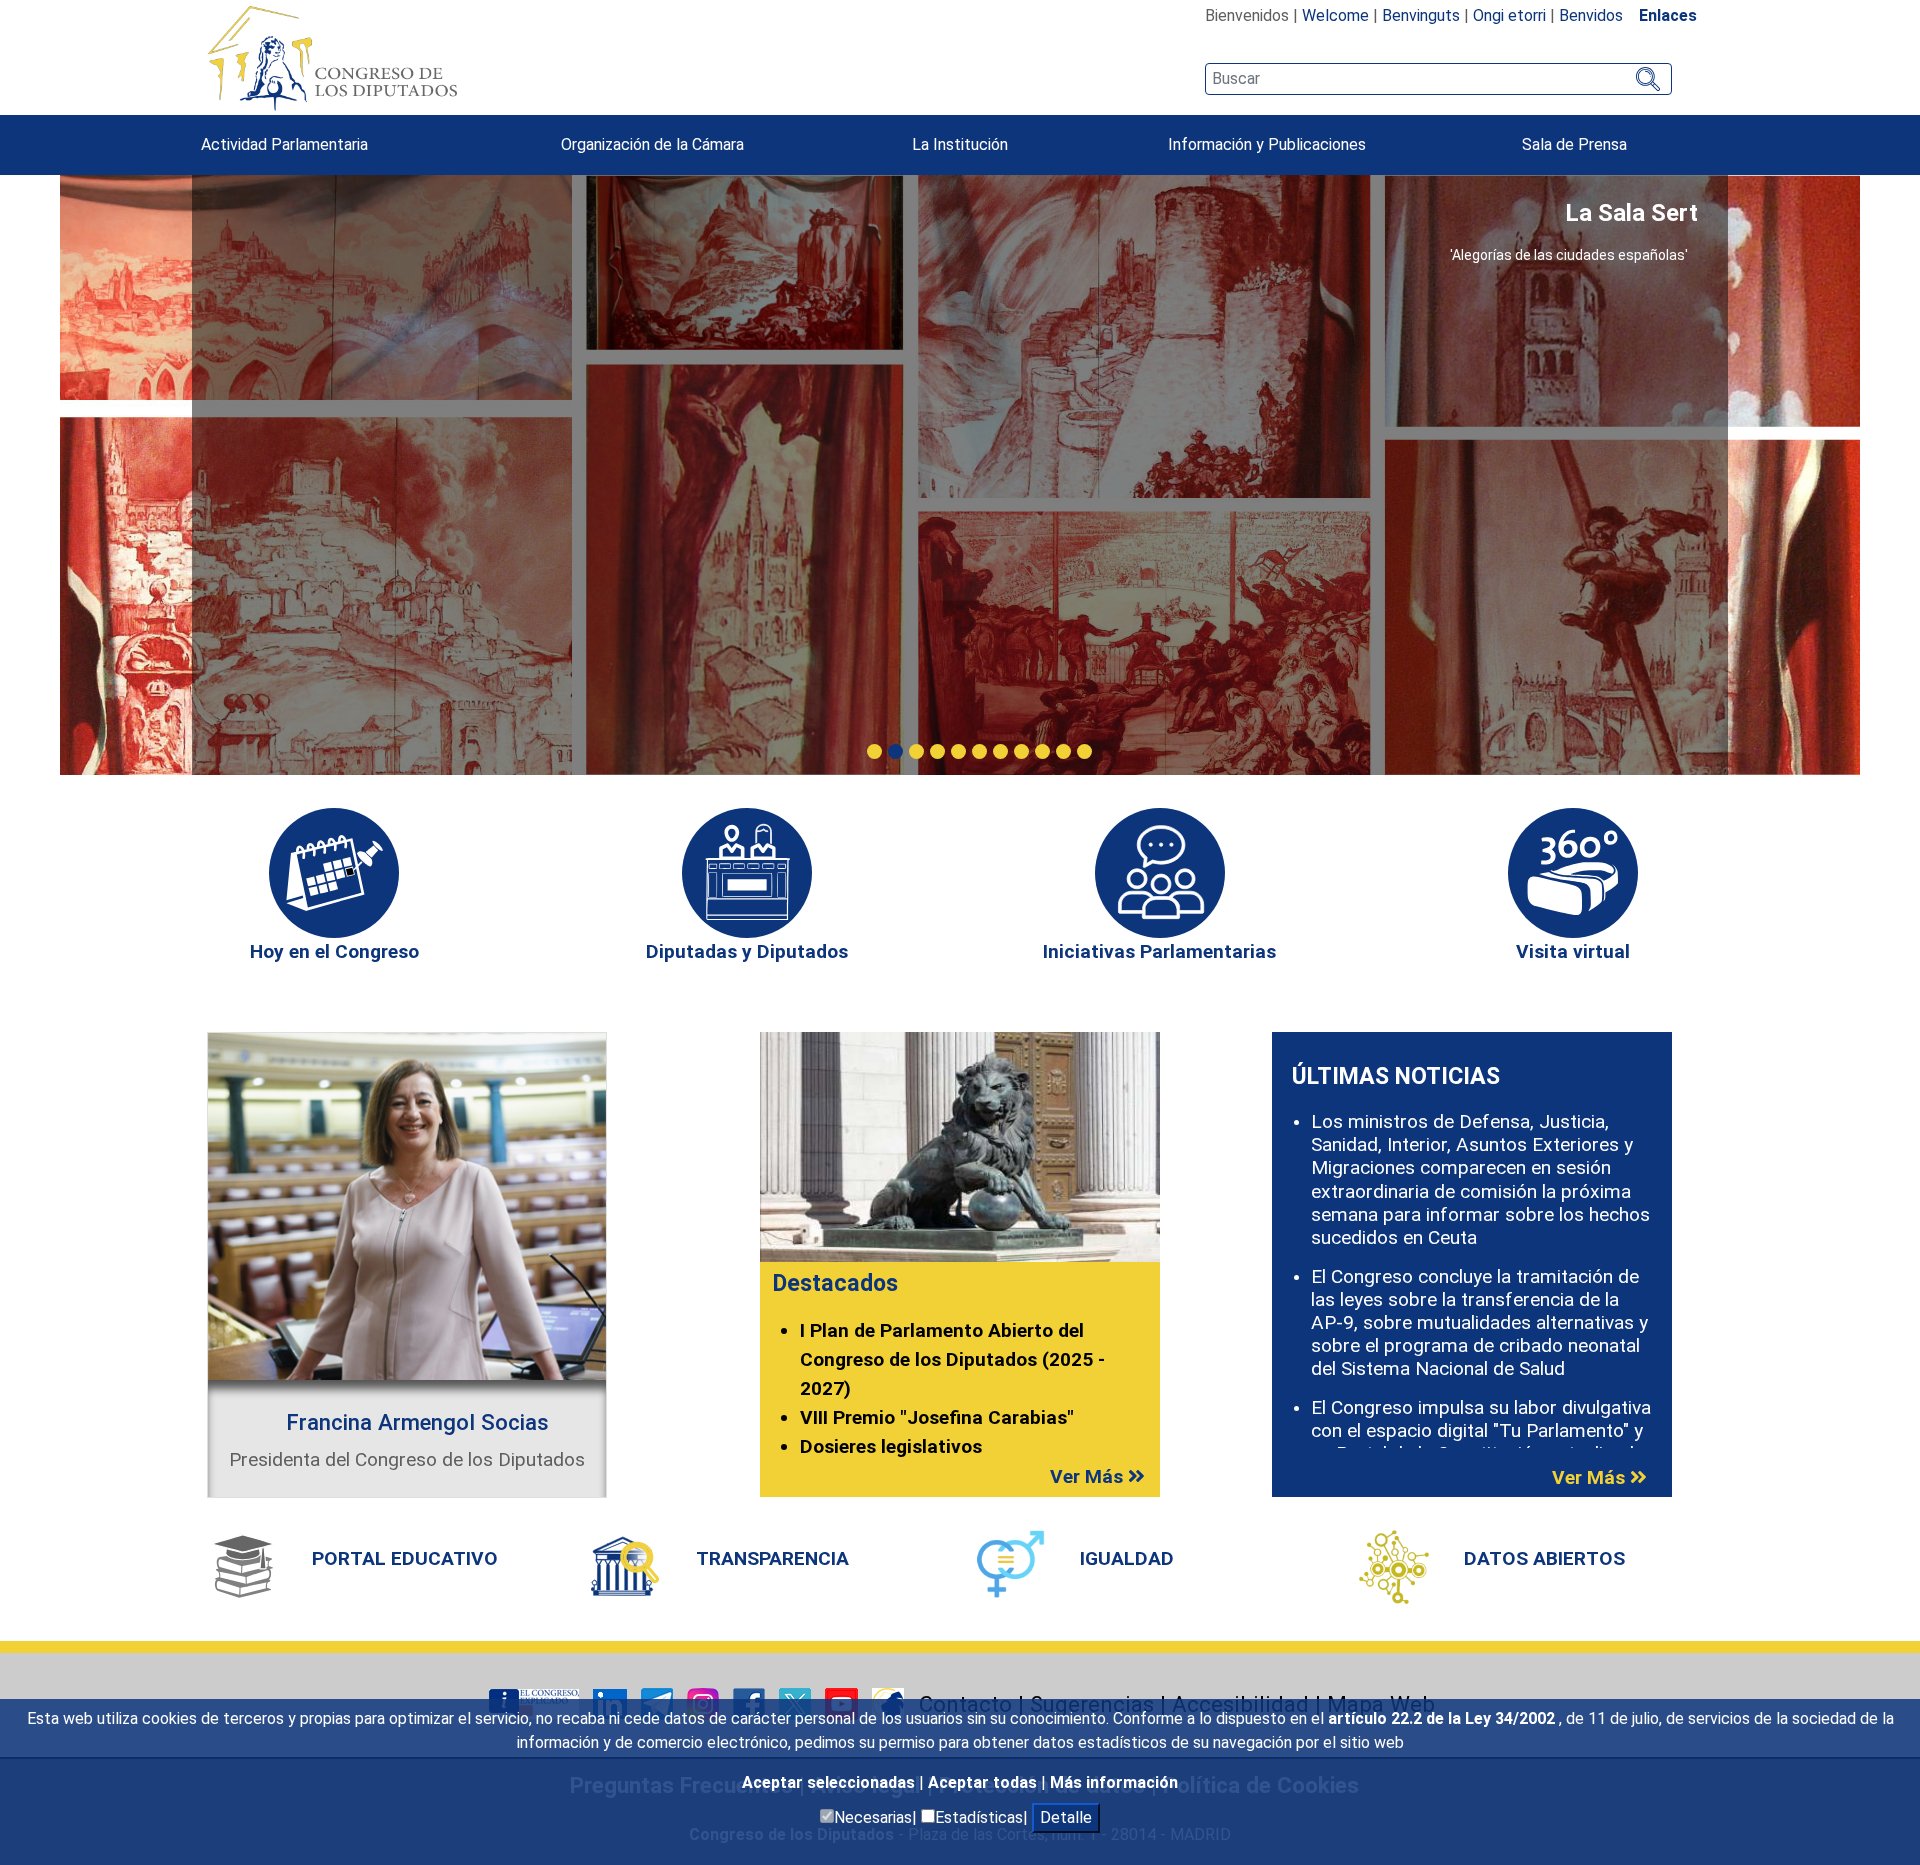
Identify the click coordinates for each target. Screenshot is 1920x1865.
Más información (1114, 1782)
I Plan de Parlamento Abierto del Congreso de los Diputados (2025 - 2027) (952, 1359)
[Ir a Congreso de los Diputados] (332, 58)
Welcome (1335, 15)
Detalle (1066, 1817)
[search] (1438, 79)
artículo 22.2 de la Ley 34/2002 (1443, 1718)
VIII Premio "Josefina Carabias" (937, 1417)
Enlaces (1668, 15)
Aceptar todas (984, 1782)
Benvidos (1591, 15)
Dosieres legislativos (891, 1446)
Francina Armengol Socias (417, 1422)
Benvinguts (1421, 15)
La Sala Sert (1631, 213)
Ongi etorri (1509, 15)
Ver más (1089, 1476)
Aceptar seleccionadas (830, 1782)
